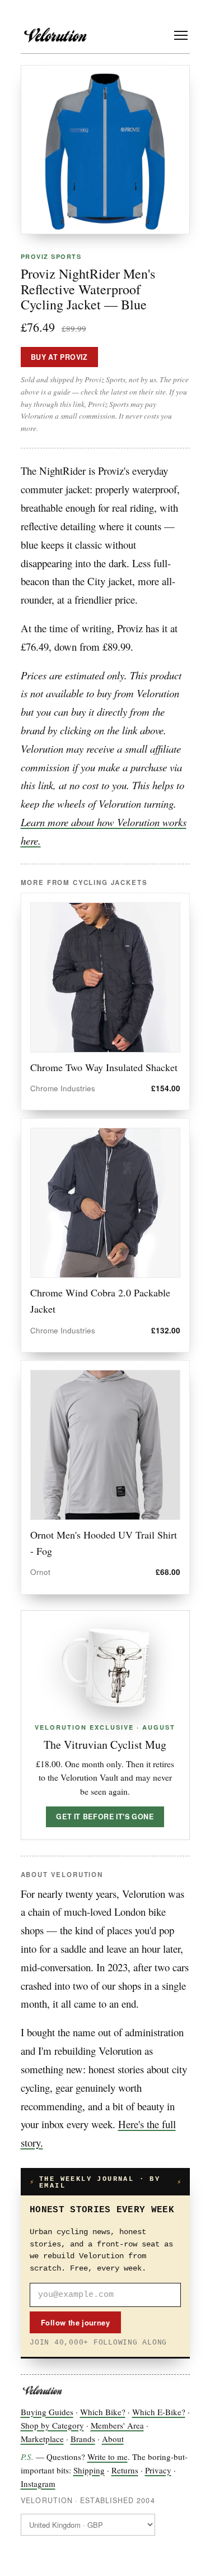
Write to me (108, 2457)
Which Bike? (103, 2412)
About (113, 2439)
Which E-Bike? (159, 2412)
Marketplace (42, 2439)
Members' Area (117, 2425)
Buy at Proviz (59, 357)
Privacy (158, 2470)
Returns (125, 2470)
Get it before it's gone (105, 1817)
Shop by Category (52, 2425)
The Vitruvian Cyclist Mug (105, 1745)
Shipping (89, 2470)
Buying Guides (47, 2412)
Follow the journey (75, 2322)
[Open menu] (181, 35)
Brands (83, 2439)
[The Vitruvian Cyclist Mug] (105, 1668)
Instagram (38, 2484)
